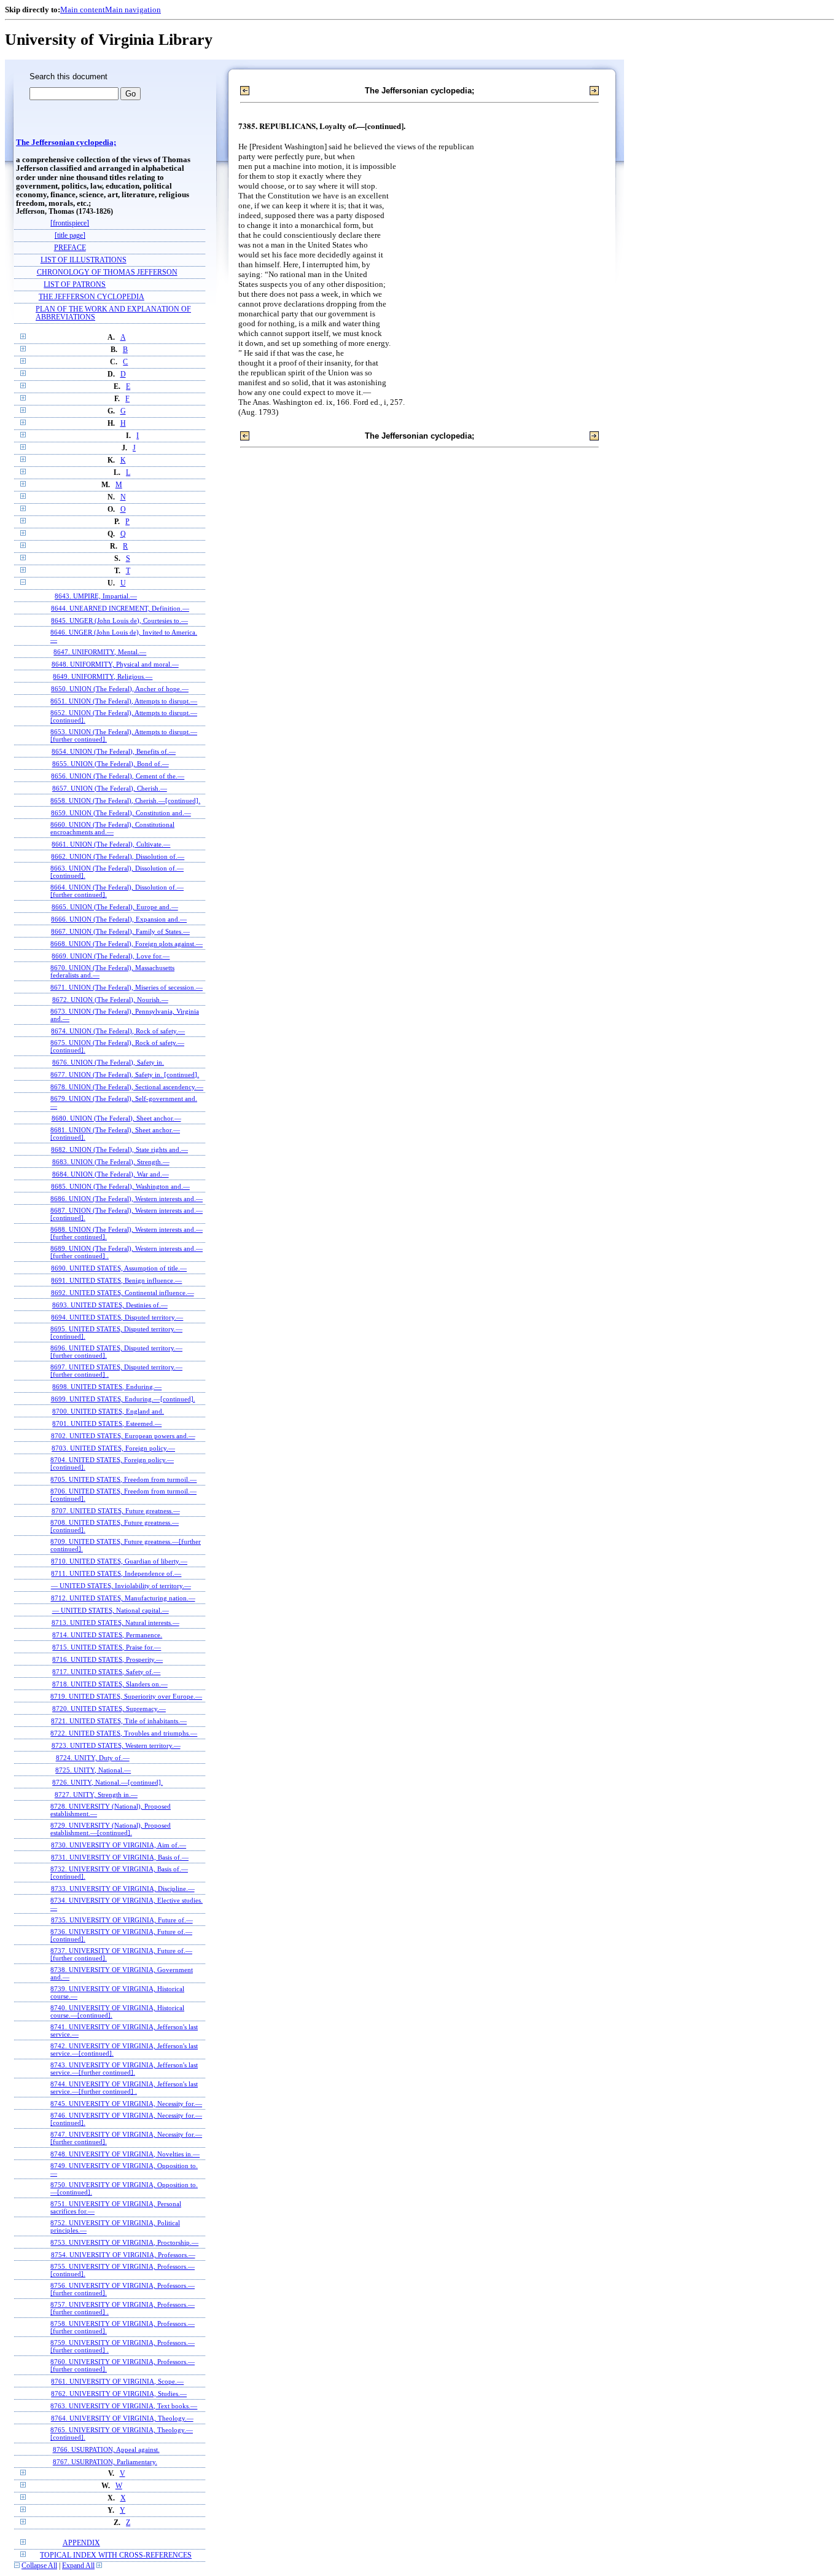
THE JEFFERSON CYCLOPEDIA (92, 297)
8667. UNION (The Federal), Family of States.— (120, 931)
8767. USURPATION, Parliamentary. (105, 2462)
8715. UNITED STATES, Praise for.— (107, 1647)
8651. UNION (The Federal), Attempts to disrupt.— (124, 701)
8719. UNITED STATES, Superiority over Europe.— (126, 1696)
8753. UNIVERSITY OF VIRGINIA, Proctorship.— (124, 2242)
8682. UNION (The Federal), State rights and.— (119, 1149)
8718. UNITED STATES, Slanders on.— (110, 1684)
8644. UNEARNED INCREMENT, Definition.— (120, 608)
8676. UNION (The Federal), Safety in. (108, 1062)
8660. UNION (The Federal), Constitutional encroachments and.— (112, 828)
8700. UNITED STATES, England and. (108, 1411)
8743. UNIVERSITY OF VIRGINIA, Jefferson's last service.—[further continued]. (124, 2069)
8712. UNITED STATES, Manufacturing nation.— (123, 1598)
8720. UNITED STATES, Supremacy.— (109, 1709)
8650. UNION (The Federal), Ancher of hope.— (120, 689)
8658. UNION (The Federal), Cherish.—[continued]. (125, 801)
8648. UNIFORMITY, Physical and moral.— (115, 664)
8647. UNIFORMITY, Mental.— (100, 652)
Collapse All (39, 2566)
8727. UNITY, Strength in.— (96, 1795)
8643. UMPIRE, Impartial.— (96, 596)
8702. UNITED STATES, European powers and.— (123, 1436)
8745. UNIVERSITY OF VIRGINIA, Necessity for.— (126, 2104)
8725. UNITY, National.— (93, 1770)
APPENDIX (81, 2543)
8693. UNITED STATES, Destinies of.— (110, 1305)
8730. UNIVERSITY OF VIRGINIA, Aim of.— (119, 1845)
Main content (83, 10)
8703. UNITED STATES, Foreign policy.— (113, 1448)
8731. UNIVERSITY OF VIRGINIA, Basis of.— (120, 1857)
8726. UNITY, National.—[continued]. (107, 1782)
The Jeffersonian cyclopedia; (66, 143)
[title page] (70, 236)
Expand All (78, 2566)
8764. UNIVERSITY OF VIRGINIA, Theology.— (122, 2418)
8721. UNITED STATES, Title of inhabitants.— (119, 1721)
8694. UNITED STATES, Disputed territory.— (117, 1317)
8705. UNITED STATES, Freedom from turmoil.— (123, 1479)
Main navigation (133, 10)
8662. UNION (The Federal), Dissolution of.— (118, 856)
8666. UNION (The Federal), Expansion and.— (119, 919)
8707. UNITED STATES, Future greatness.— (116, 1511)
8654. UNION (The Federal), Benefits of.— (114, 751)
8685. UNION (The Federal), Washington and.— (120, 1186)
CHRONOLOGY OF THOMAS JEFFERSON (107, 272)
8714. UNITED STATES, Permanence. (107, 1635)
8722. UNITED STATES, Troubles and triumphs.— (124, 1733)
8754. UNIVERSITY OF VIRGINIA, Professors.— (123, 2255)
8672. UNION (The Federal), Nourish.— (110, 1000)
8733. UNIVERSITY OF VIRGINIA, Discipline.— (123, 1889)
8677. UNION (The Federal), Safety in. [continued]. (125, 1075)
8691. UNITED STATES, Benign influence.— (116, 1280)
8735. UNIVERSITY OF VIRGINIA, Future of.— (122, 1920)
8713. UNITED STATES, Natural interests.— (115, 1623)
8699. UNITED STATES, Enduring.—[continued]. (123, 1399)
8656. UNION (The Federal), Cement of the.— (118, 776)
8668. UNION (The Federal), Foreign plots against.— (127, 944)
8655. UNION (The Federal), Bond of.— (111, 764)
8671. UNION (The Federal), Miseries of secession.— (127, 987)
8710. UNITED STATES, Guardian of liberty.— (119, 1561)
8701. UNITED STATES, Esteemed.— (107, 1423)
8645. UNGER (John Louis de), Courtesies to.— (119, 621)
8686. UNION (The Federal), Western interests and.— (127, 1199)
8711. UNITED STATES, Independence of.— (116, 1573)
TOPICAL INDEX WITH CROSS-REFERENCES (116, 2555)
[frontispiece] (70, 223)
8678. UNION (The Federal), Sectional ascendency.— (127, 1087)
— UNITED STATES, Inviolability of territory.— (121, 1586)
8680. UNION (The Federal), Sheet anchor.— (116, 1118)
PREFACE (70, 248)
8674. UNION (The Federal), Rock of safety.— (118, 1031)
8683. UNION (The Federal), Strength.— (111, 1162)
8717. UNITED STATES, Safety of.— (106, 1672)
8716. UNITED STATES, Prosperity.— (107, 1659)
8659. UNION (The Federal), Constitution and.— (121, 813)
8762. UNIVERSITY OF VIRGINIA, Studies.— (119, 2394)
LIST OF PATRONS (75, 285)
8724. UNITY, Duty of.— (93, 1758)
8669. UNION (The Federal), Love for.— (111, 956)
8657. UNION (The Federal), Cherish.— (110, 788)
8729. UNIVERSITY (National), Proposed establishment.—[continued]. (111, 1829)
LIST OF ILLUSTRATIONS (84, 260)
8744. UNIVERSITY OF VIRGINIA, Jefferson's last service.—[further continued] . (124, 2088)
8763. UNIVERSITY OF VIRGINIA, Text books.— (124, 2406)
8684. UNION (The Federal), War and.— (111, 1174)
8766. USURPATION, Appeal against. (106, 2449)
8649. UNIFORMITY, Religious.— (103, 676)
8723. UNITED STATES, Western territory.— (116, 1745)
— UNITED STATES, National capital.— (111, 1610)
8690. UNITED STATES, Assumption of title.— (119, 1268)
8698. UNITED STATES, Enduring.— (107, 1387)
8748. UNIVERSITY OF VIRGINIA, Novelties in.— (125, 2154)
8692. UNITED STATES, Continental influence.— (123, 1293)
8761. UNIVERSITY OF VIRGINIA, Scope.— (117, 2381)
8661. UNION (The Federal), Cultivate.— (111, 844)
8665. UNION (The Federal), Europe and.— (115, 907)
